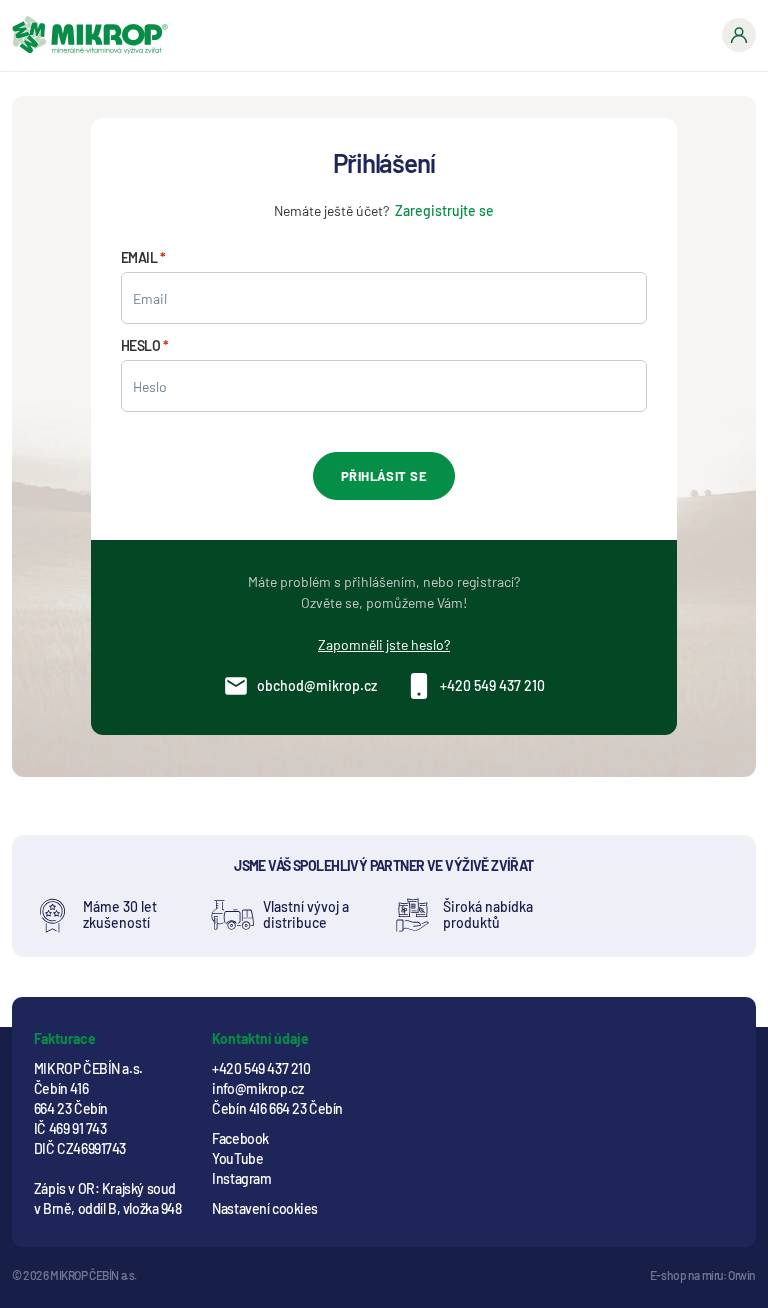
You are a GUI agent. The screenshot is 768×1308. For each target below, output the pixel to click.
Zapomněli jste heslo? (384, 644)
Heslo (141, 345)
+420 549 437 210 (492, 685)
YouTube (237, 1158)
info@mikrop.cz (257, 1088)
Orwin (742, 1275)
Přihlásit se (384, 476)
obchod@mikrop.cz (317, 685)
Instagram (241, 1178)
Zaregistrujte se (444, 210)
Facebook (240, 1138)
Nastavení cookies (265, 1208)
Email (139, 257)
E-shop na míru (686, 1275)
